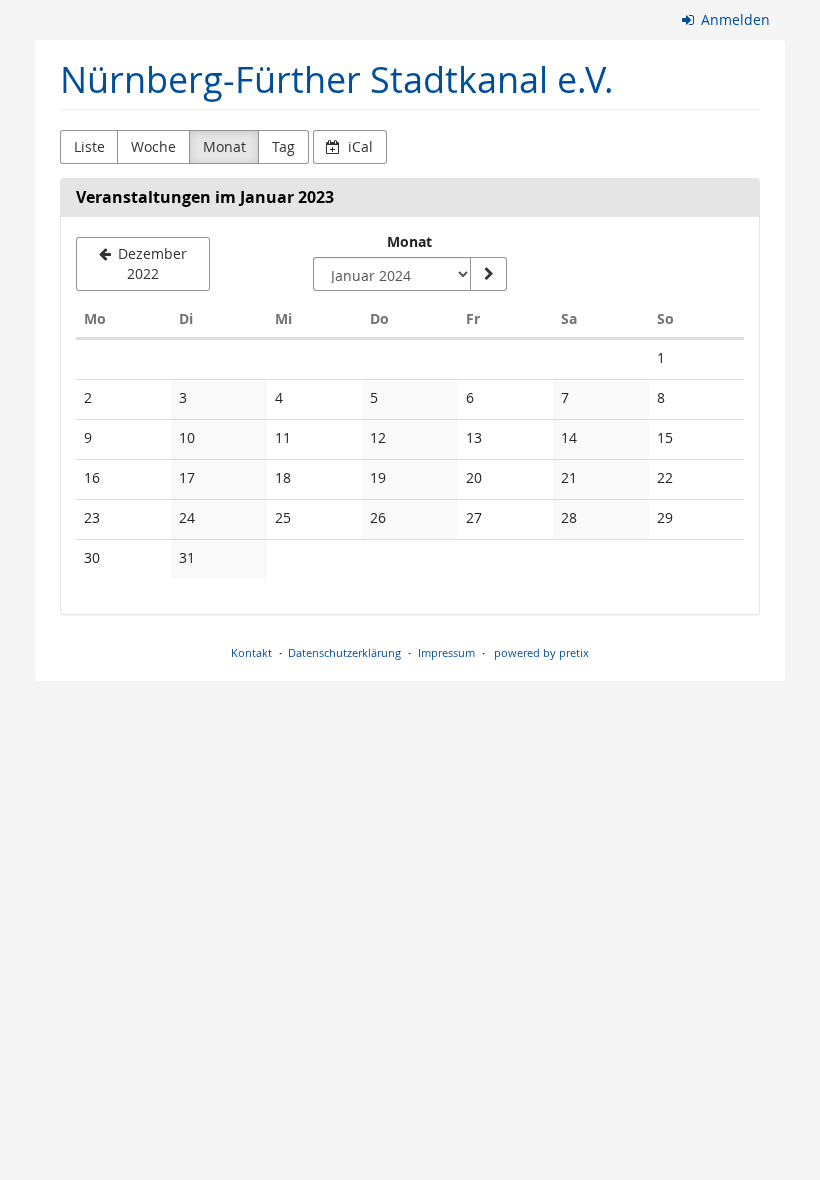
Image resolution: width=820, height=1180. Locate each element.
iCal (358, 146)
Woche (153, 146)
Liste (89, 146)
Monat (224, 146)
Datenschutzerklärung (344, 652)
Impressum (446, 652)
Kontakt (251, 652)
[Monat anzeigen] (488, 274)
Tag (283, 146)
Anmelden (733, 19)
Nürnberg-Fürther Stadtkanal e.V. (337, 79)
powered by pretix (541, 652)
